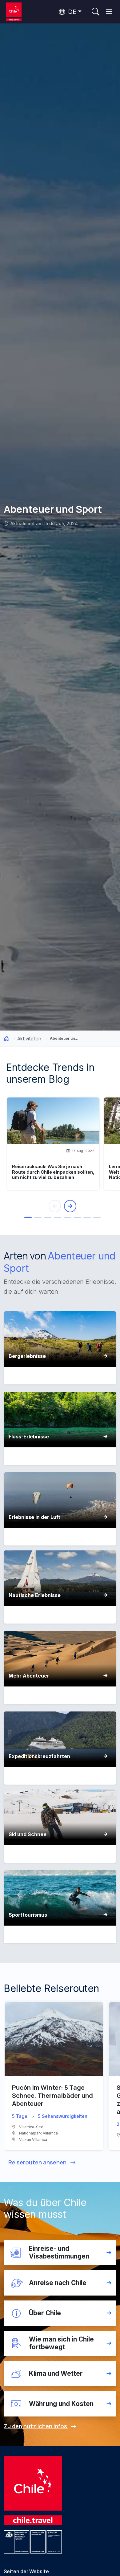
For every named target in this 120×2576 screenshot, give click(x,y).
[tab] (28, 1217)
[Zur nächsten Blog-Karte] (70, 1206)
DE (71, 12)
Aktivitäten (29, 1039)
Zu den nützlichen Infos (36, 2426)
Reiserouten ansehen (38, 2162)
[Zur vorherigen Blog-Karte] (55, 1206)
